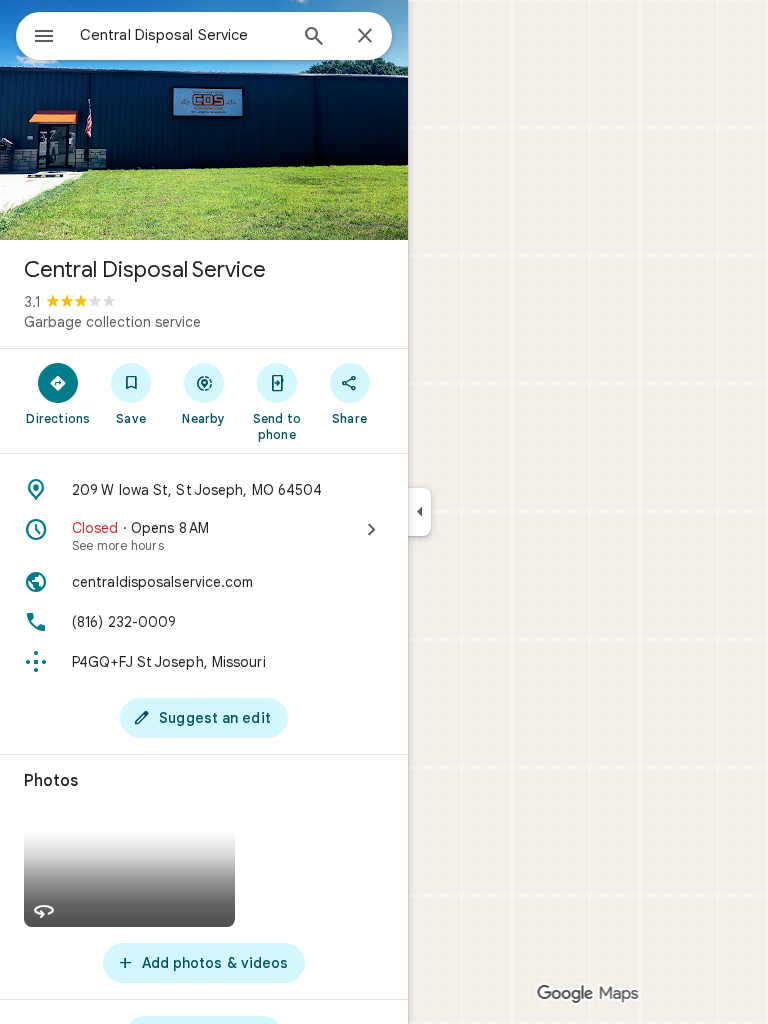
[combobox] (183, 35)
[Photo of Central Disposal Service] (204, 120)
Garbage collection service (112, 322)
